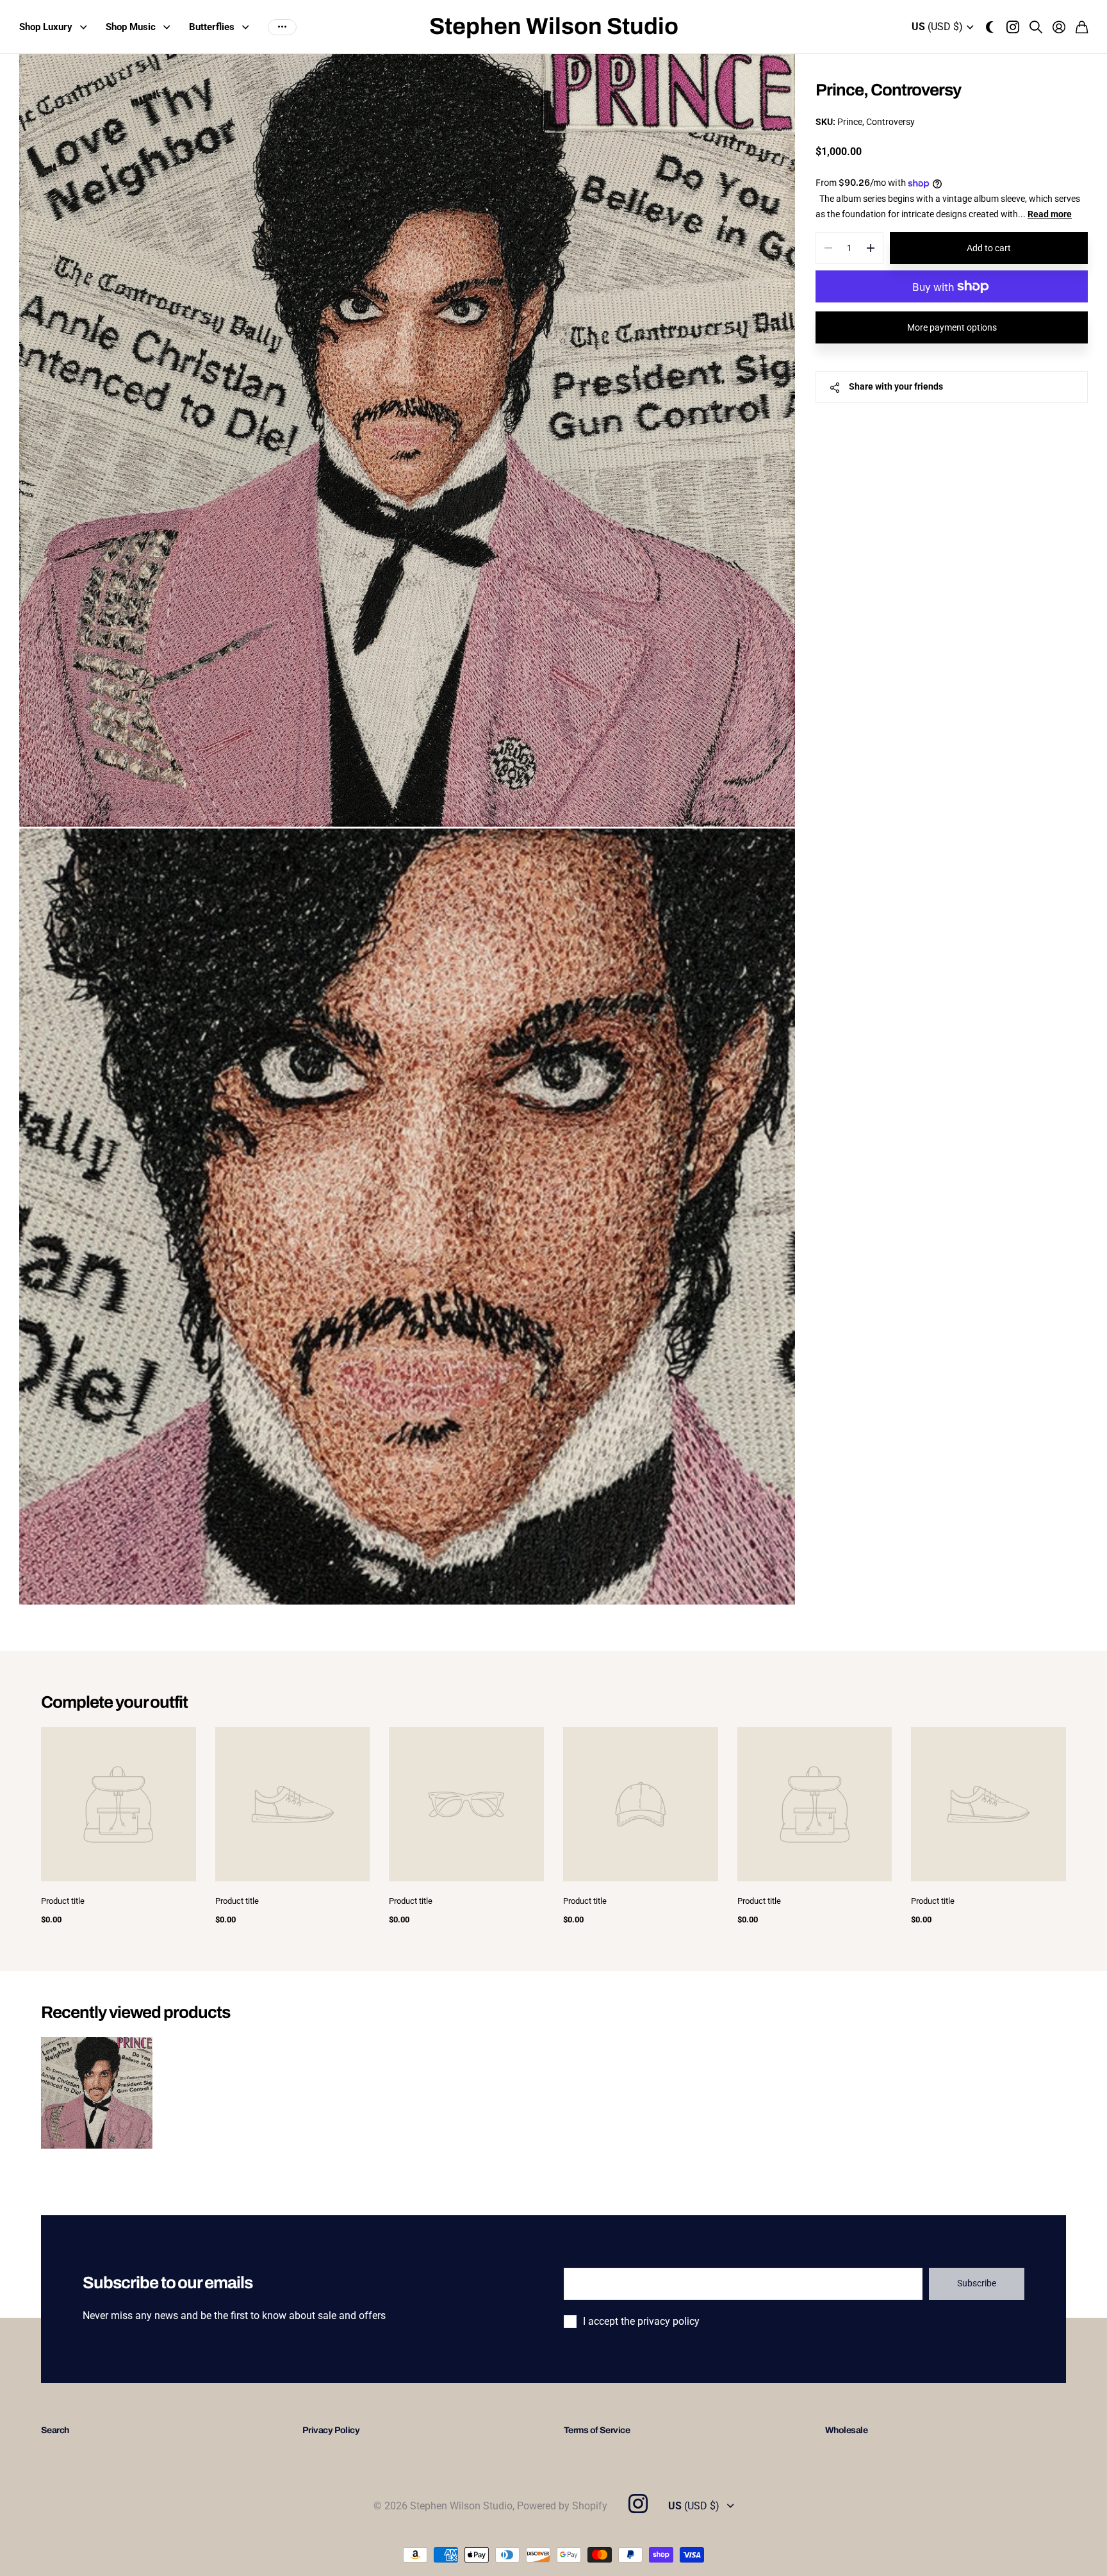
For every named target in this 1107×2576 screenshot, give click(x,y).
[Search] (1036, 27)
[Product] (119, 1804)
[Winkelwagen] (1082, 27)
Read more (1050, 214)
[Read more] (1013, 27)
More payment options (952, 327)
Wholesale (846, 2430)
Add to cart (989, 248)
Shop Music (131, 27)
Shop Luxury (46, 27)
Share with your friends (896, 386)
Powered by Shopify (562, 2506)
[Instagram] (637, 2504)
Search (55, 2430)
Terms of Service (597, 2430)
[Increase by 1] (870, 248)
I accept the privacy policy (641, 2321)
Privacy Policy (331, 2430)
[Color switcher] (990, 27)
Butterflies (212, 27)
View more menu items (282, 27)
